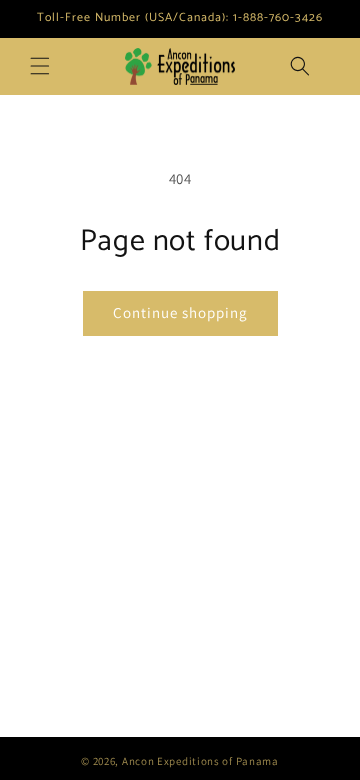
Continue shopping (180, 312)
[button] (40, 66)
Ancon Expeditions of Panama (200, 761)
